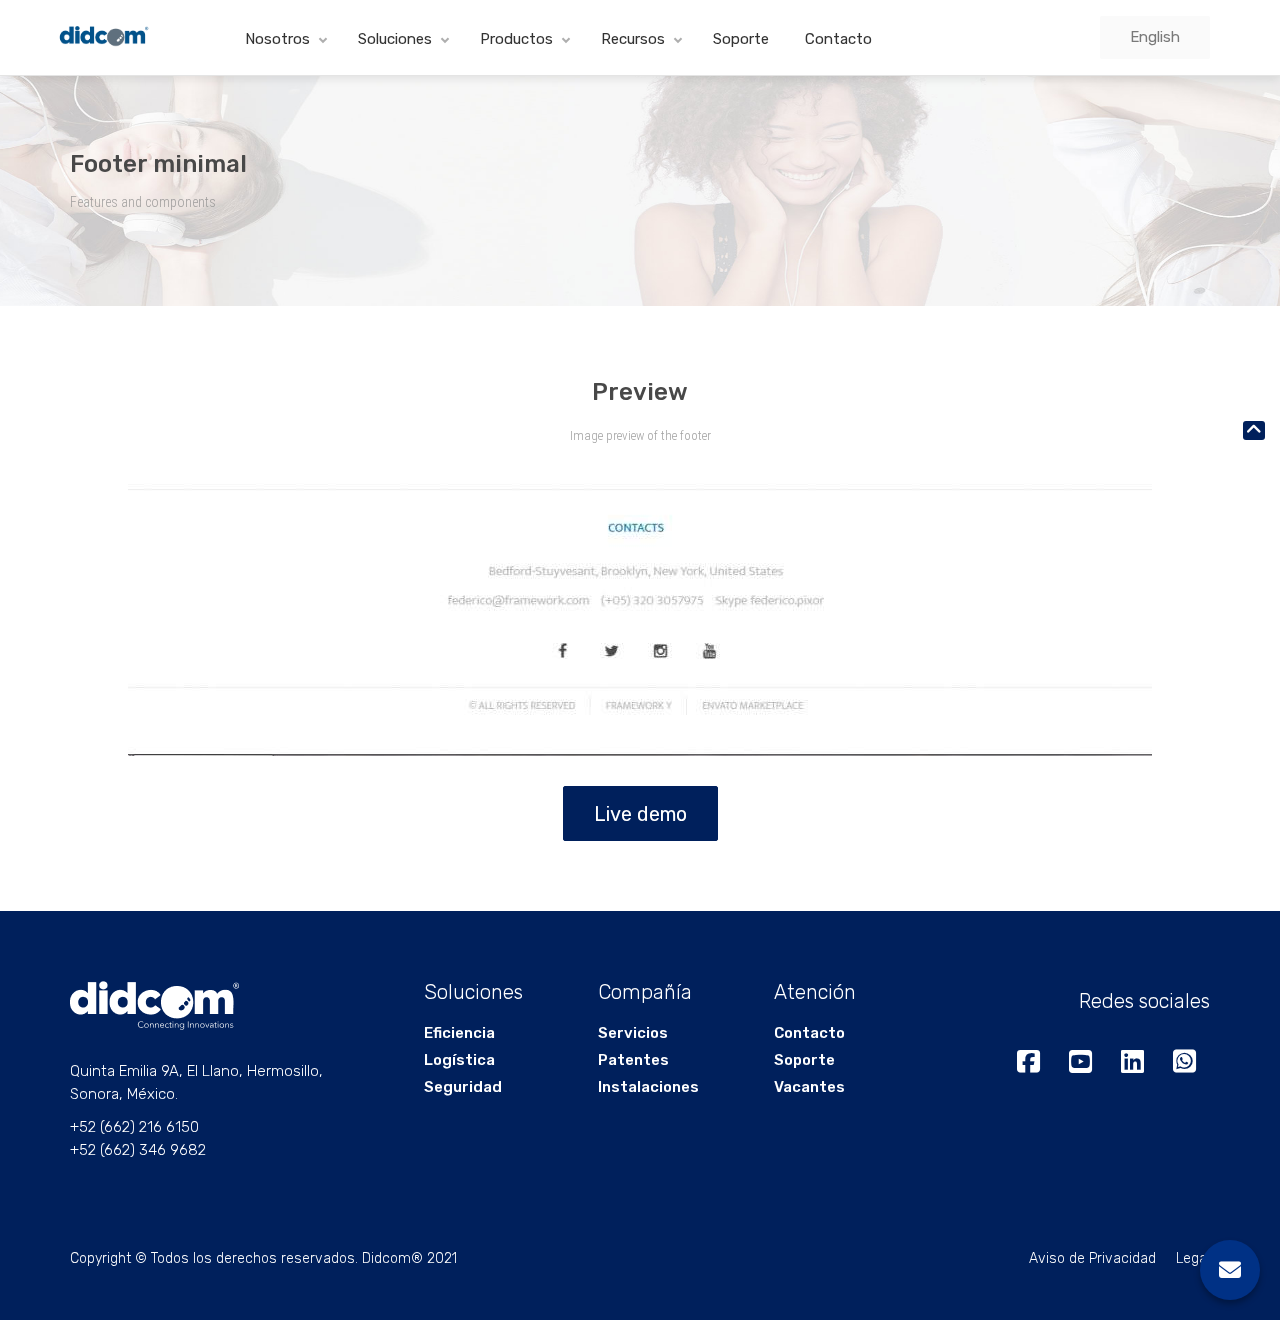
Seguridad (463, 1087)
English (1155, 37)
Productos (516, 39)
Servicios (633, 1033)
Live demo (640, 814)
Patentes (633, 1060)
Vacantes (809, 1087)
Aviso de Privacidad (1092, 1258)
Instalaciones (648, 1087)
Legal (1193, 1258)
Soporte (741, 39)
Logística (459, 1060)
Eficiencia (459, 1033)
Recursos (633, 39)
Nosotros (277, 39)
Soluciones (395, 39)
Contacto (838, 39)
